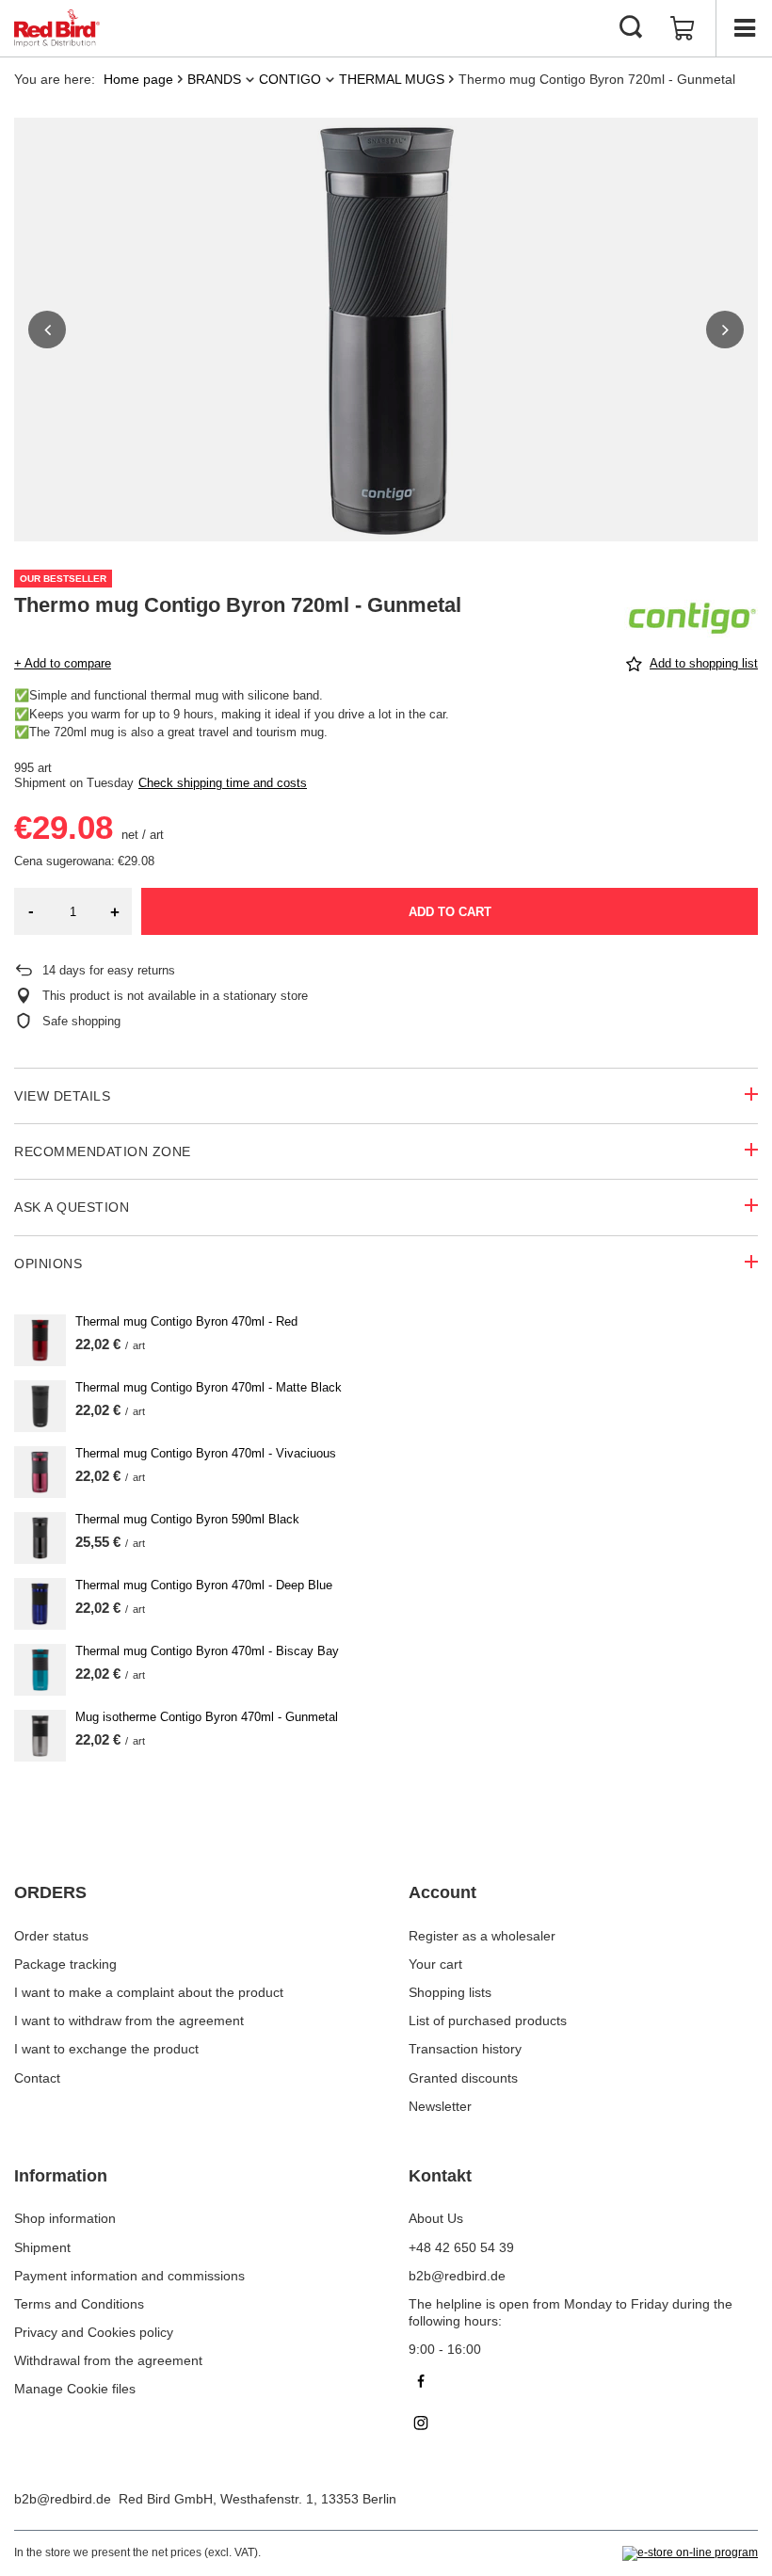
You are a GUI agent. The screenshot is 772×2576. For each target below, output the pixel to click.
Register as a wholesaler (482, 1936)
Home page (138, 79)
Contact (37, 2078)
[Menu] (744, 28)
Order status (51, 1936)
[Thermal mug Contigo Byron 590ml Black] (40, 1538)
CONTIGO (290, 79)
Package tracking (65, 1964)
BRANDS (214, 79)
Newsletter (440, 2106)
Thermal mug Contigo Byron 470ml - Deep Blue (204, 1585)
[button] (47, 330)
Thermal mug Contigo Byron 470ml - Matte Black (209, 1387)
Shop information (65, 2218)
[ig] (583, 2425)
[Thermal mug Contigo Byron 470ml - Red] (40, 1340)
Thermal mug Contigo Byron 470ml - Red (186, 1321)
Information (61, 2176)
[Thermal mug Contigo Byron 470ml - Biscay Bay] (40, 1670)
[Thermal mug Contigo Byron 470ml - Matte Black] (40, 1406)
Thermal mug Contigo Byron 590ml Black (187, 1519)
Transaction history (465, 2049)
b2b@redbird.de (63, 2499)
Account (442, 1892)
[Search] (631, 28)
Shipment (42, 2247)
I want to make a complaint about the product (149, 1992)
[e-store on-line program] (690, 2553)
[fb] (583, 2383)
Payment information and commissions (129, 2276)
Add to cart (450, 912)
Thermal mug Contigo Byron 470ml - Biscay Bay (207, 1651)
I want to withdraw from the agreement (129, 2021)
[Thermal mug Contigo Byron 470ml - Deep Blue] (40, 1604)
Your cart (435, 1964)
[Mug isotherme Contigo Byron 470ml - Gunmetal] (40, 1736)
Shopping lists (450, 1992)
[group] (386, 330)
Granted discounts (463, 2078)
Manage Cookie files (75, 2389)
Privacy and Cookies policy (94, 2332)
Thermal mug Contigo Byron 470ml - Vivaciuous (206, 1453)
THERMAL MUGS (392, 79)
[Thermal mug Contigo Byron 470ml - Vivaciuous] (40, 1472)
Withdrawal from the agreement (108, 2360)
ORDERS (50, 1892)
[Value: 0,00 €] (683, 28)
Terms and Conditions (79, 2304)
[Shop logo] (57, 28)
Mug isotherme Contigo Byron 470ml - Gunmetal (207, 1717)
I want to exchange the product (106, 2049)
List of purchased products (488, 2021)
